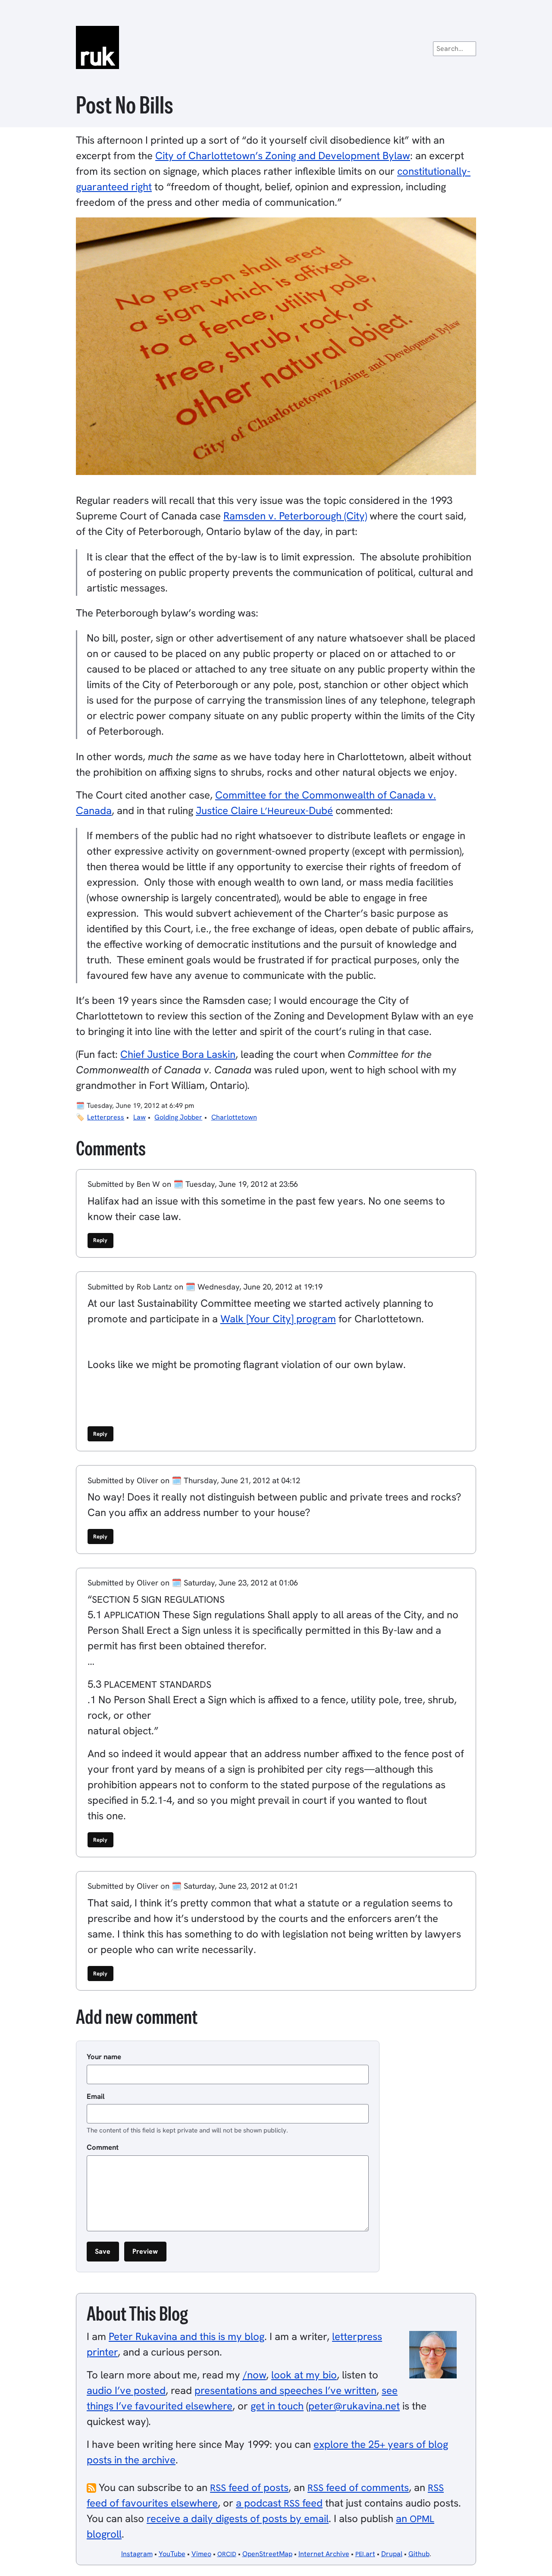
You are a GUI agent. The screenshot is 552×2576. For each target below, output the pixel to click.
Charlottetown (234, 1117)
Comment (103, 2147)
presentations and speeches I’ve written (285, 2390)
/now (254, 2375)
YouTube (172, 2554)
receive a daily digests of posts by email (238, 2518)
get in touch (277, 2406)
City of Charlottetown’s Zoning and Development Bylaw (283, 156)
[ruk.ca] (276, 47)
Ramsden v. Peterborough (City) (295, 516)
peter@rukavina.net (354, 2406)
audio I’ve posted (126, 2390)
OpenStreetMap (267, 2554)
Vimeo (201, 2554)
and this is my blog (187, 2336)
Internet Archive (324, 2554)
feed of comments (358, 2487)
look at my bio (304, 2375)
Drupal (392, 2554)
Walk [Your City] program (278, 1319)
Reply (100, 1240)
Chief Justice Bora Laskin (178, 1054)
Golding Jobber (178, 1117)
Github (419, 2554)
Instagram (137, 2554)
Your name (104, 2057)
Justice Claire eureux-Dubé (264, 810)
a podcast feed (279, 2503)
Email (96, 2096)
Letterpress (106, 1117)
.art (365, 2554)
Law (140, 1117)
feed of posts (249, 2487)
